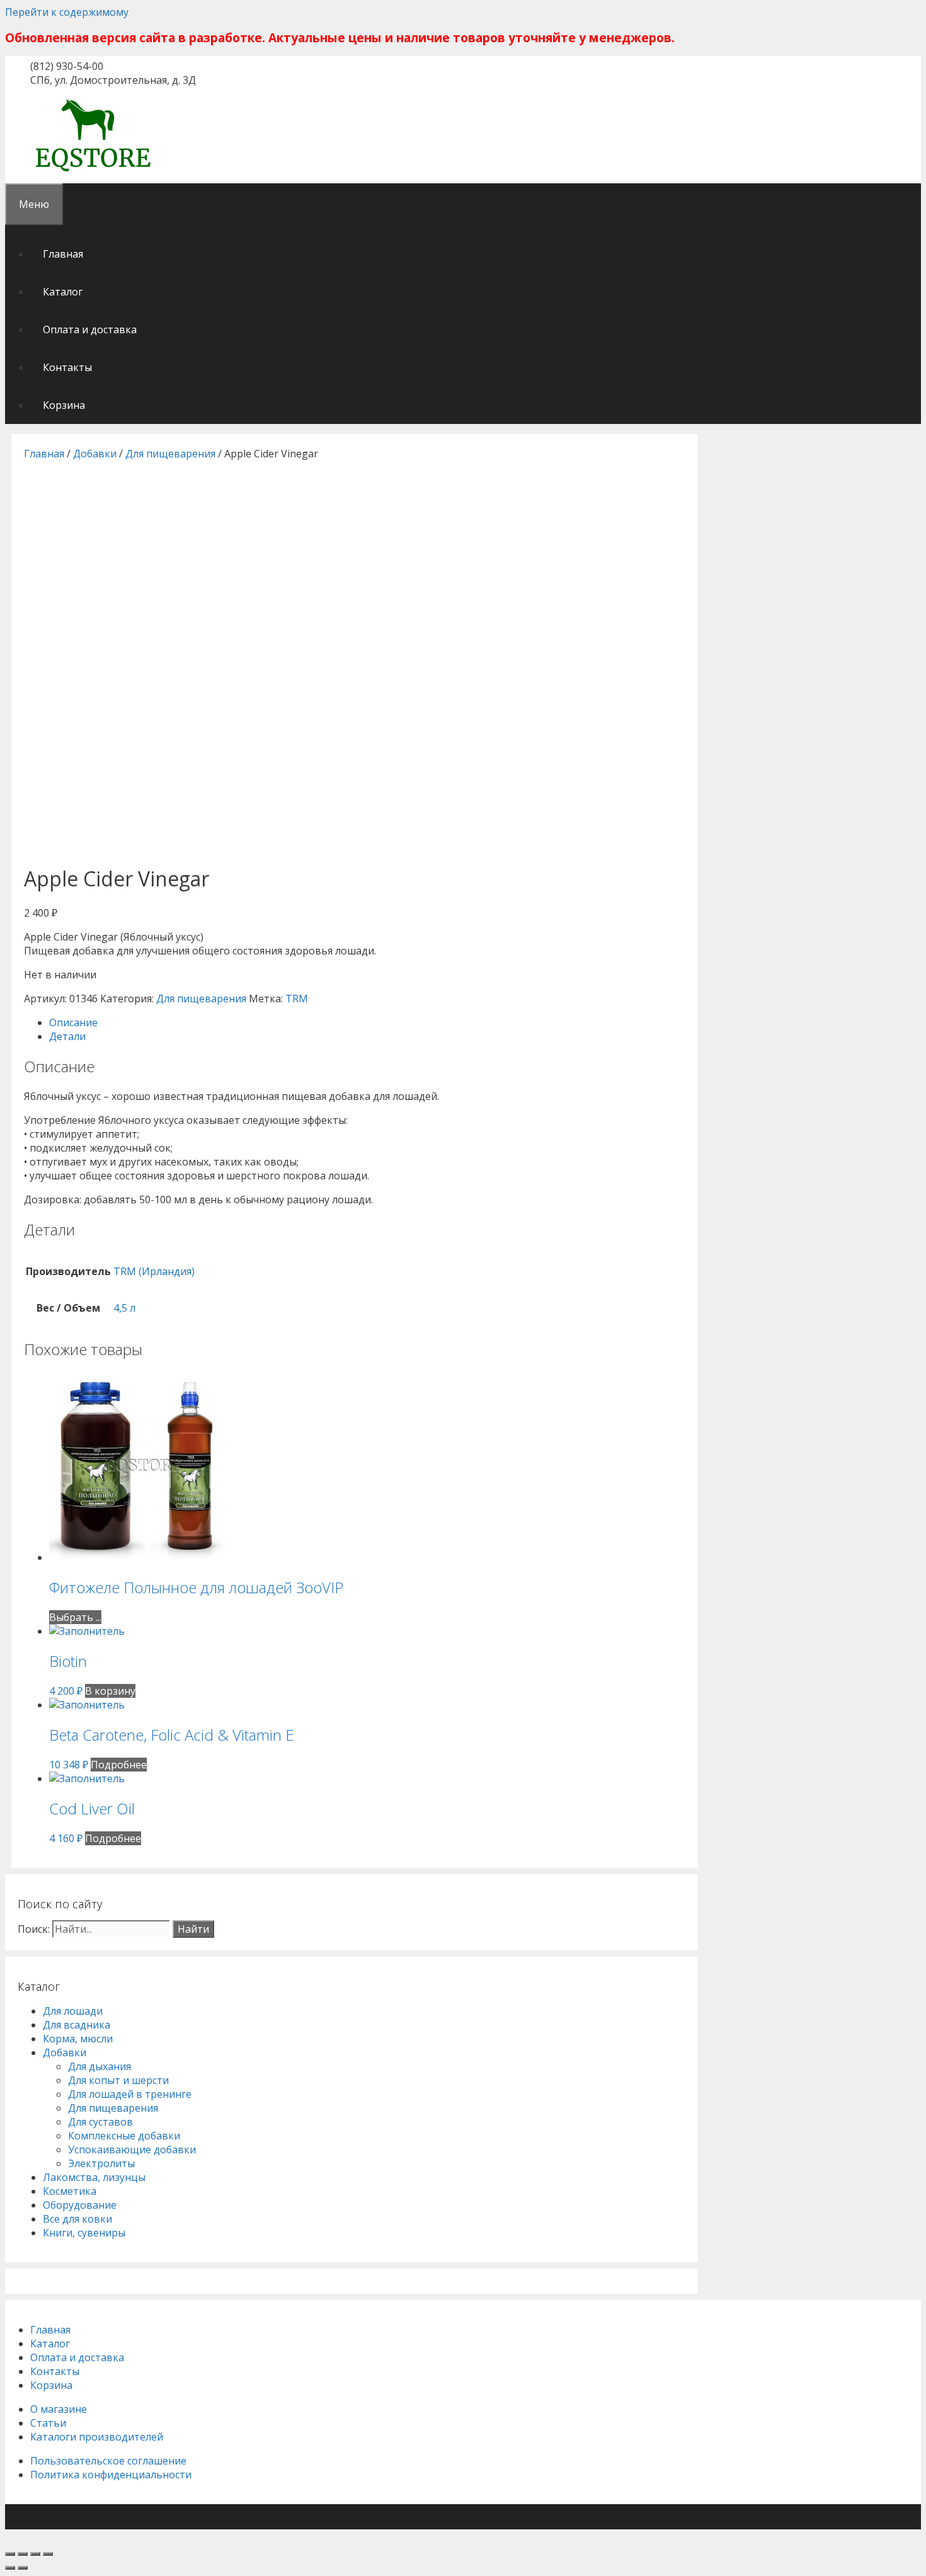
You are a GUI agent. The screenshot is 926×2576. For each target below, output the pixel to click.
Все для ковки (77, 2219)
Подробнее (119, 1765)
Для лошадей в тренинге (130, 2094)
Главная (63, 254)
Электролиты (101, 2163)
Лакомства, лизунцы (94, 2177)
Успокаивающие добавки (132, 2150)
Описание (73, 1022)
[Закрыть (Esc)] (10, 2554)
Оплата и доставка (90, 329)
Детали (67, 1036)
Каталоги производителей (97, 2437)
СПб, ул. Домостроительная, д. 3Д (113, 80)
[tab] (367, 1022)
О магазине (59, 2409)
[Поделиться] (23, 2554)
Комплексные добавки (124, 2136)
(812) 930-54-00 (67, 66)
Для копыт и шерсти (118, 2080)
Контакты (67, 367)
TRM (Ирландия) (154, 1271)
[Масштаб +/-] (48, 2554)
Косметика (70, 2191)
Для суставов (100, 2122)
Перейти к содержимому (67, 12)
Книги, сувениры (84, 2233)
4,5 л (124, 1308)
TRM (297, 999)
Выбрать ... (75, 1617)
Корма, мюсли (78, 2039)
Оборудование (80, 2205)
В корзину (110, 1691)
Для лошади (73, 2011)
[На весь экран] (35, 2554)
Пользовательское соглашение (108, 2461)
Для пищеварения (170, 454)
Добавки (95, 454)
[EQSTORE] (93, 173)
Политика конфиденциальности (111, 2475)
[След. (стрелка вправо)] (23, 2568)
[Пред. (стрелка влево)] (10, 2568)
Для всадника (77, 2025)
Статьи (48, 2423)
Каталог (63, 292)
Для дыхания (100, 2066)
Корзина (64, 405)
